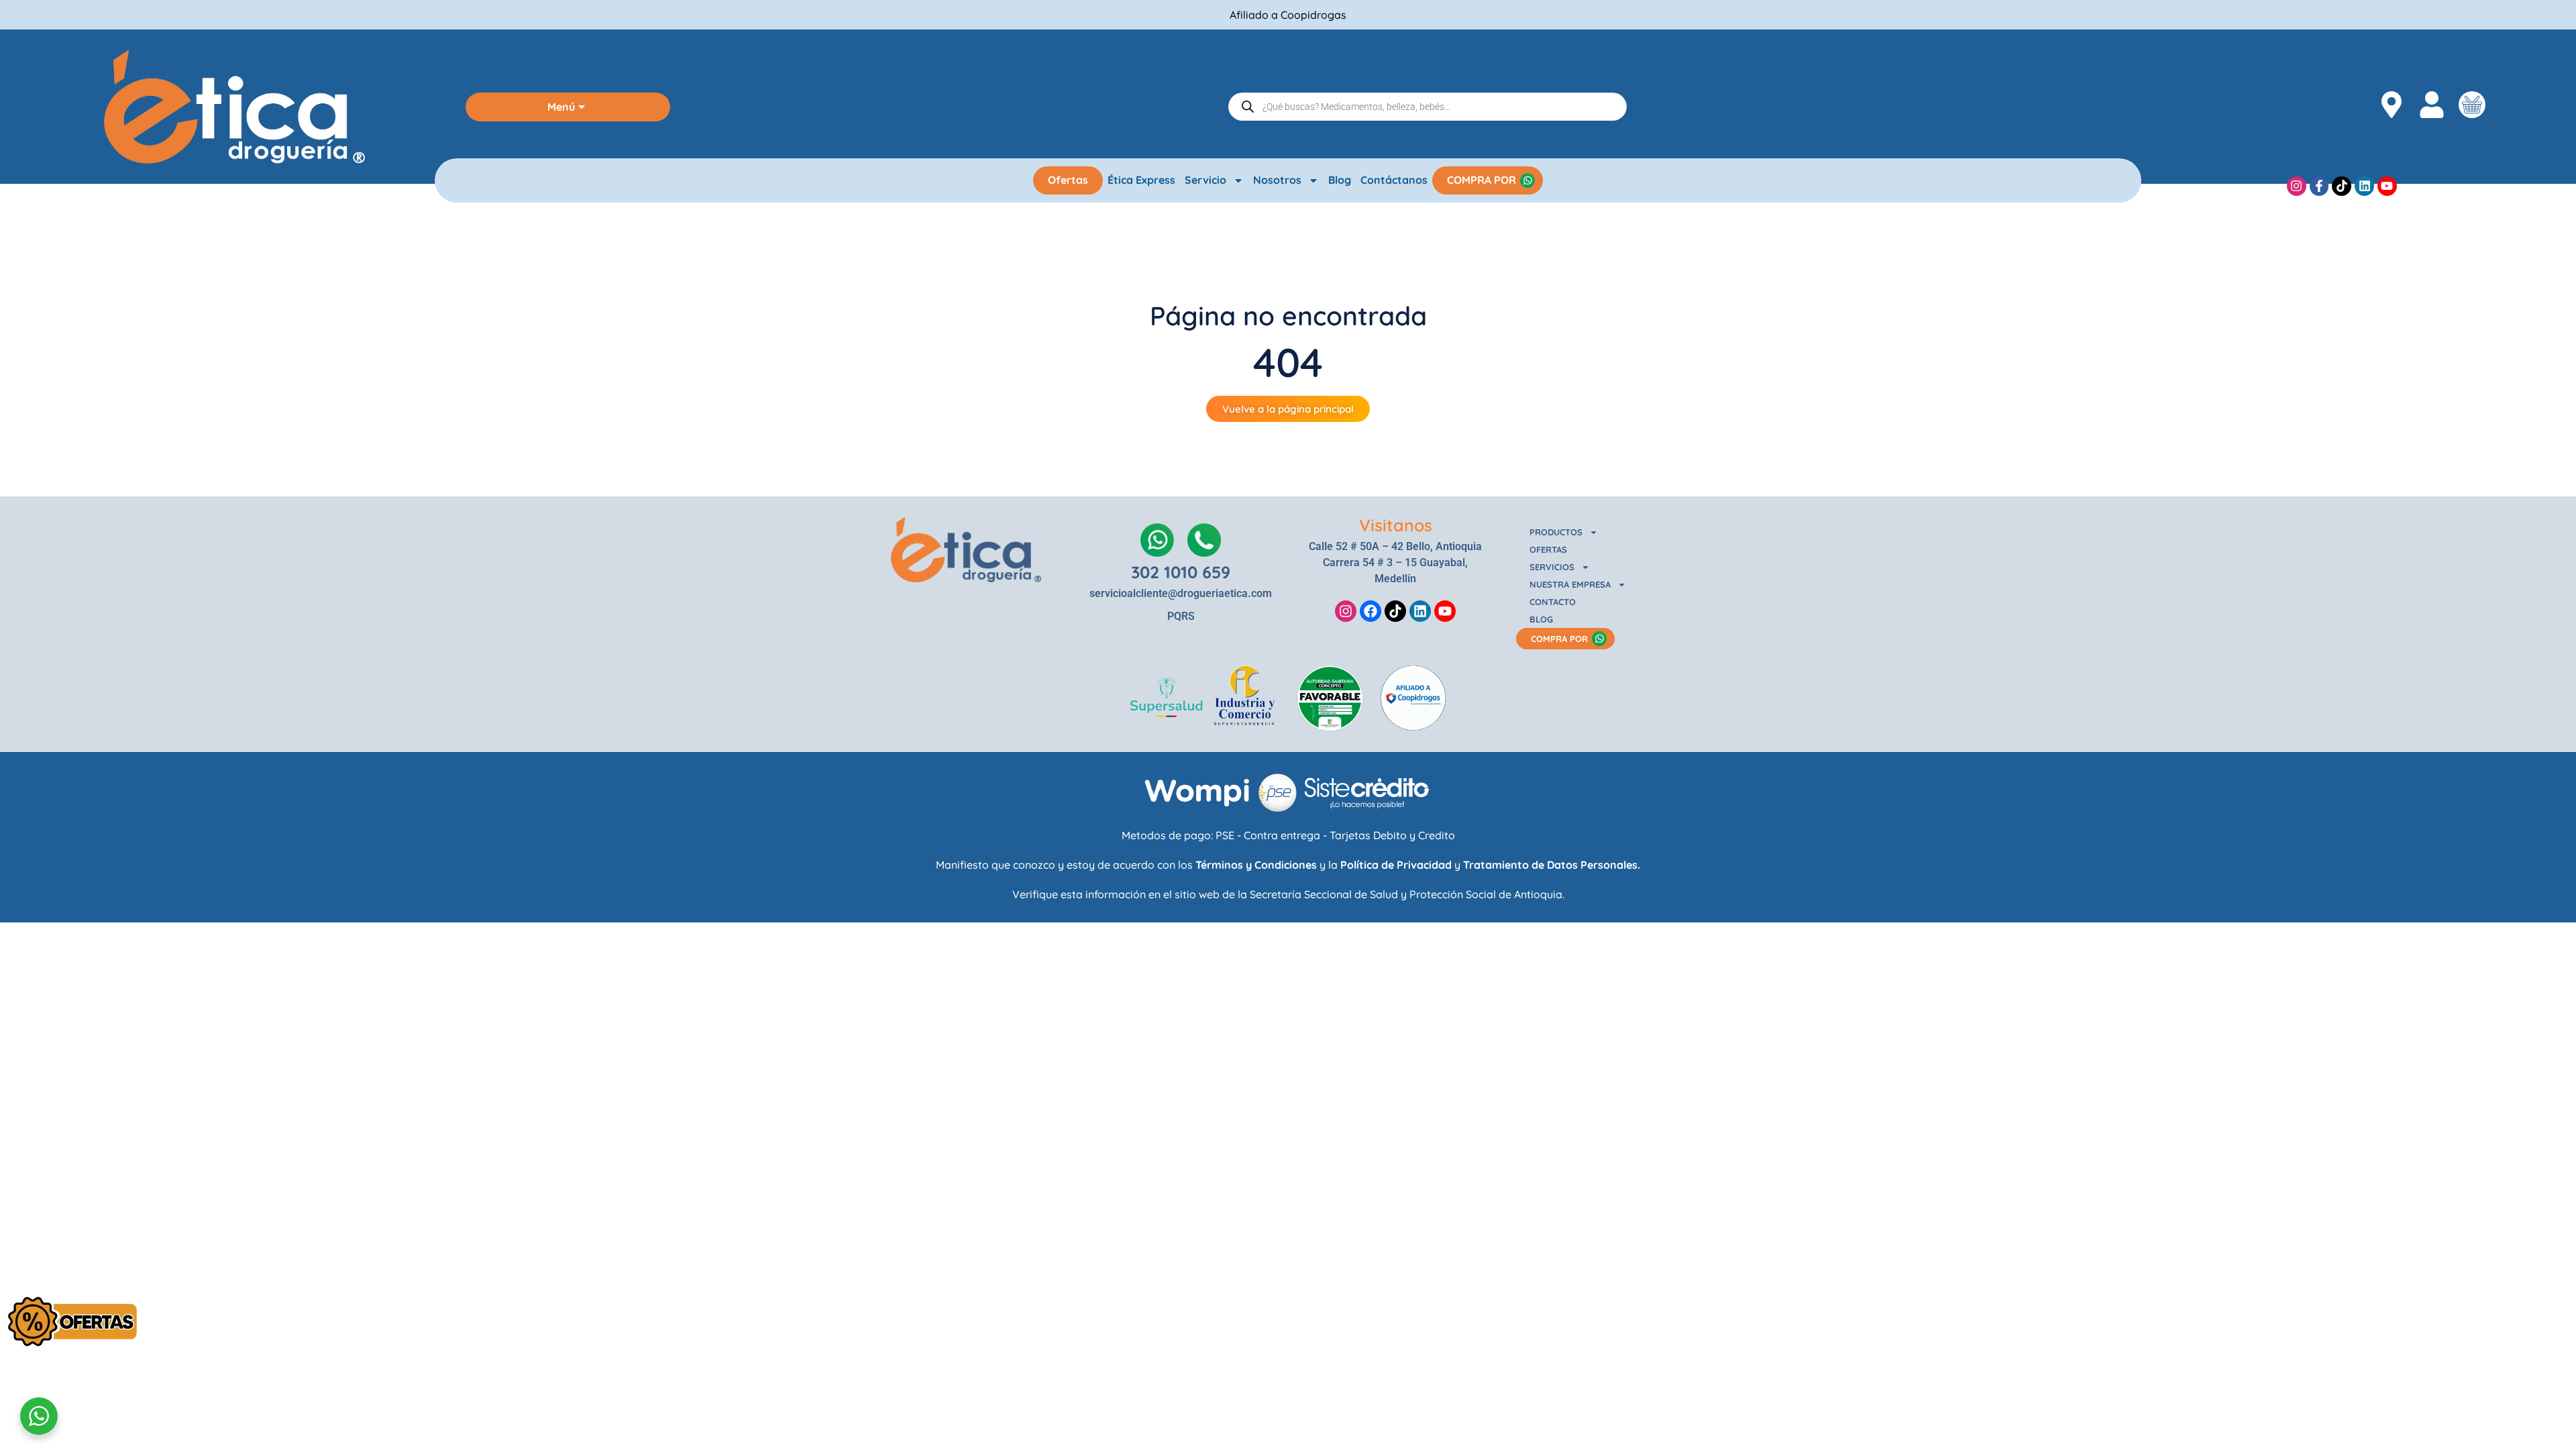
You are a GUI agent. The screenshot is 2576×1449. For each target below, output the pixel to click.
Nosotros (1277, 180)
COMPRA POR (1482, 180)
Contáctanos (1394, 180)
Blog (1340, 180)
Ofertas (1068, 180)
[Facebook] (1371, 611)
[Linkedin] (2364, 186)
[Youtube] (2387, 186)
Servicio (1205, 180)
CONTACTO (1553, 602)
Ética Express (1141, 180)
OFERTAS (1548, 549)
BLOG (1541, 619)
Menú (561, 107)
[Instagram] (2297, 186)
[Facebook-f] (2319, 186)
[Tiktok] (2342, 186)
